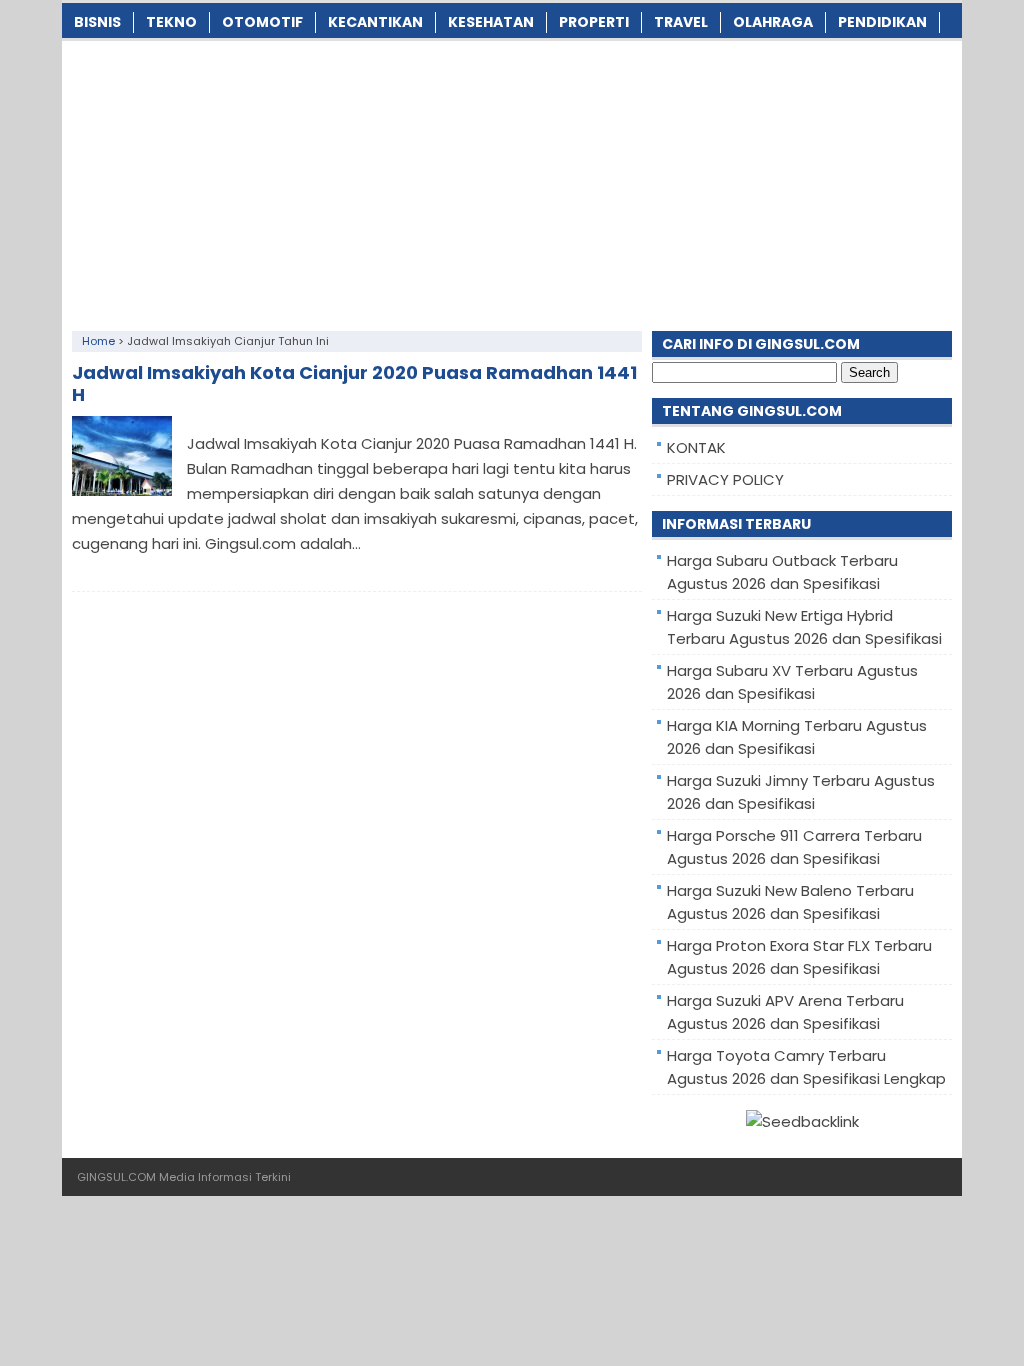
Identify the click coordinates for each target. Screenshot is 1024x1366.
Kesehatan (491, 22)
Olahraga (773, 22)
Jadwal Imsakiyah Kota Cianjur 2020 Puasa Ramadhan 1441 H (354, 383)
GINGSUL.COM (116, 1177)
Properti (594, 22)
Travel (681, 22)
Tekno (171, 22)
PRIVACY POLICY (725, 479)
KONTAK (696, 447)
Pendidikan (882, 22)
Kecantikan (375, 22)
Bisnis (97, 22)
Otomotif (262, 22)
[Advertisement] (512, 181)
